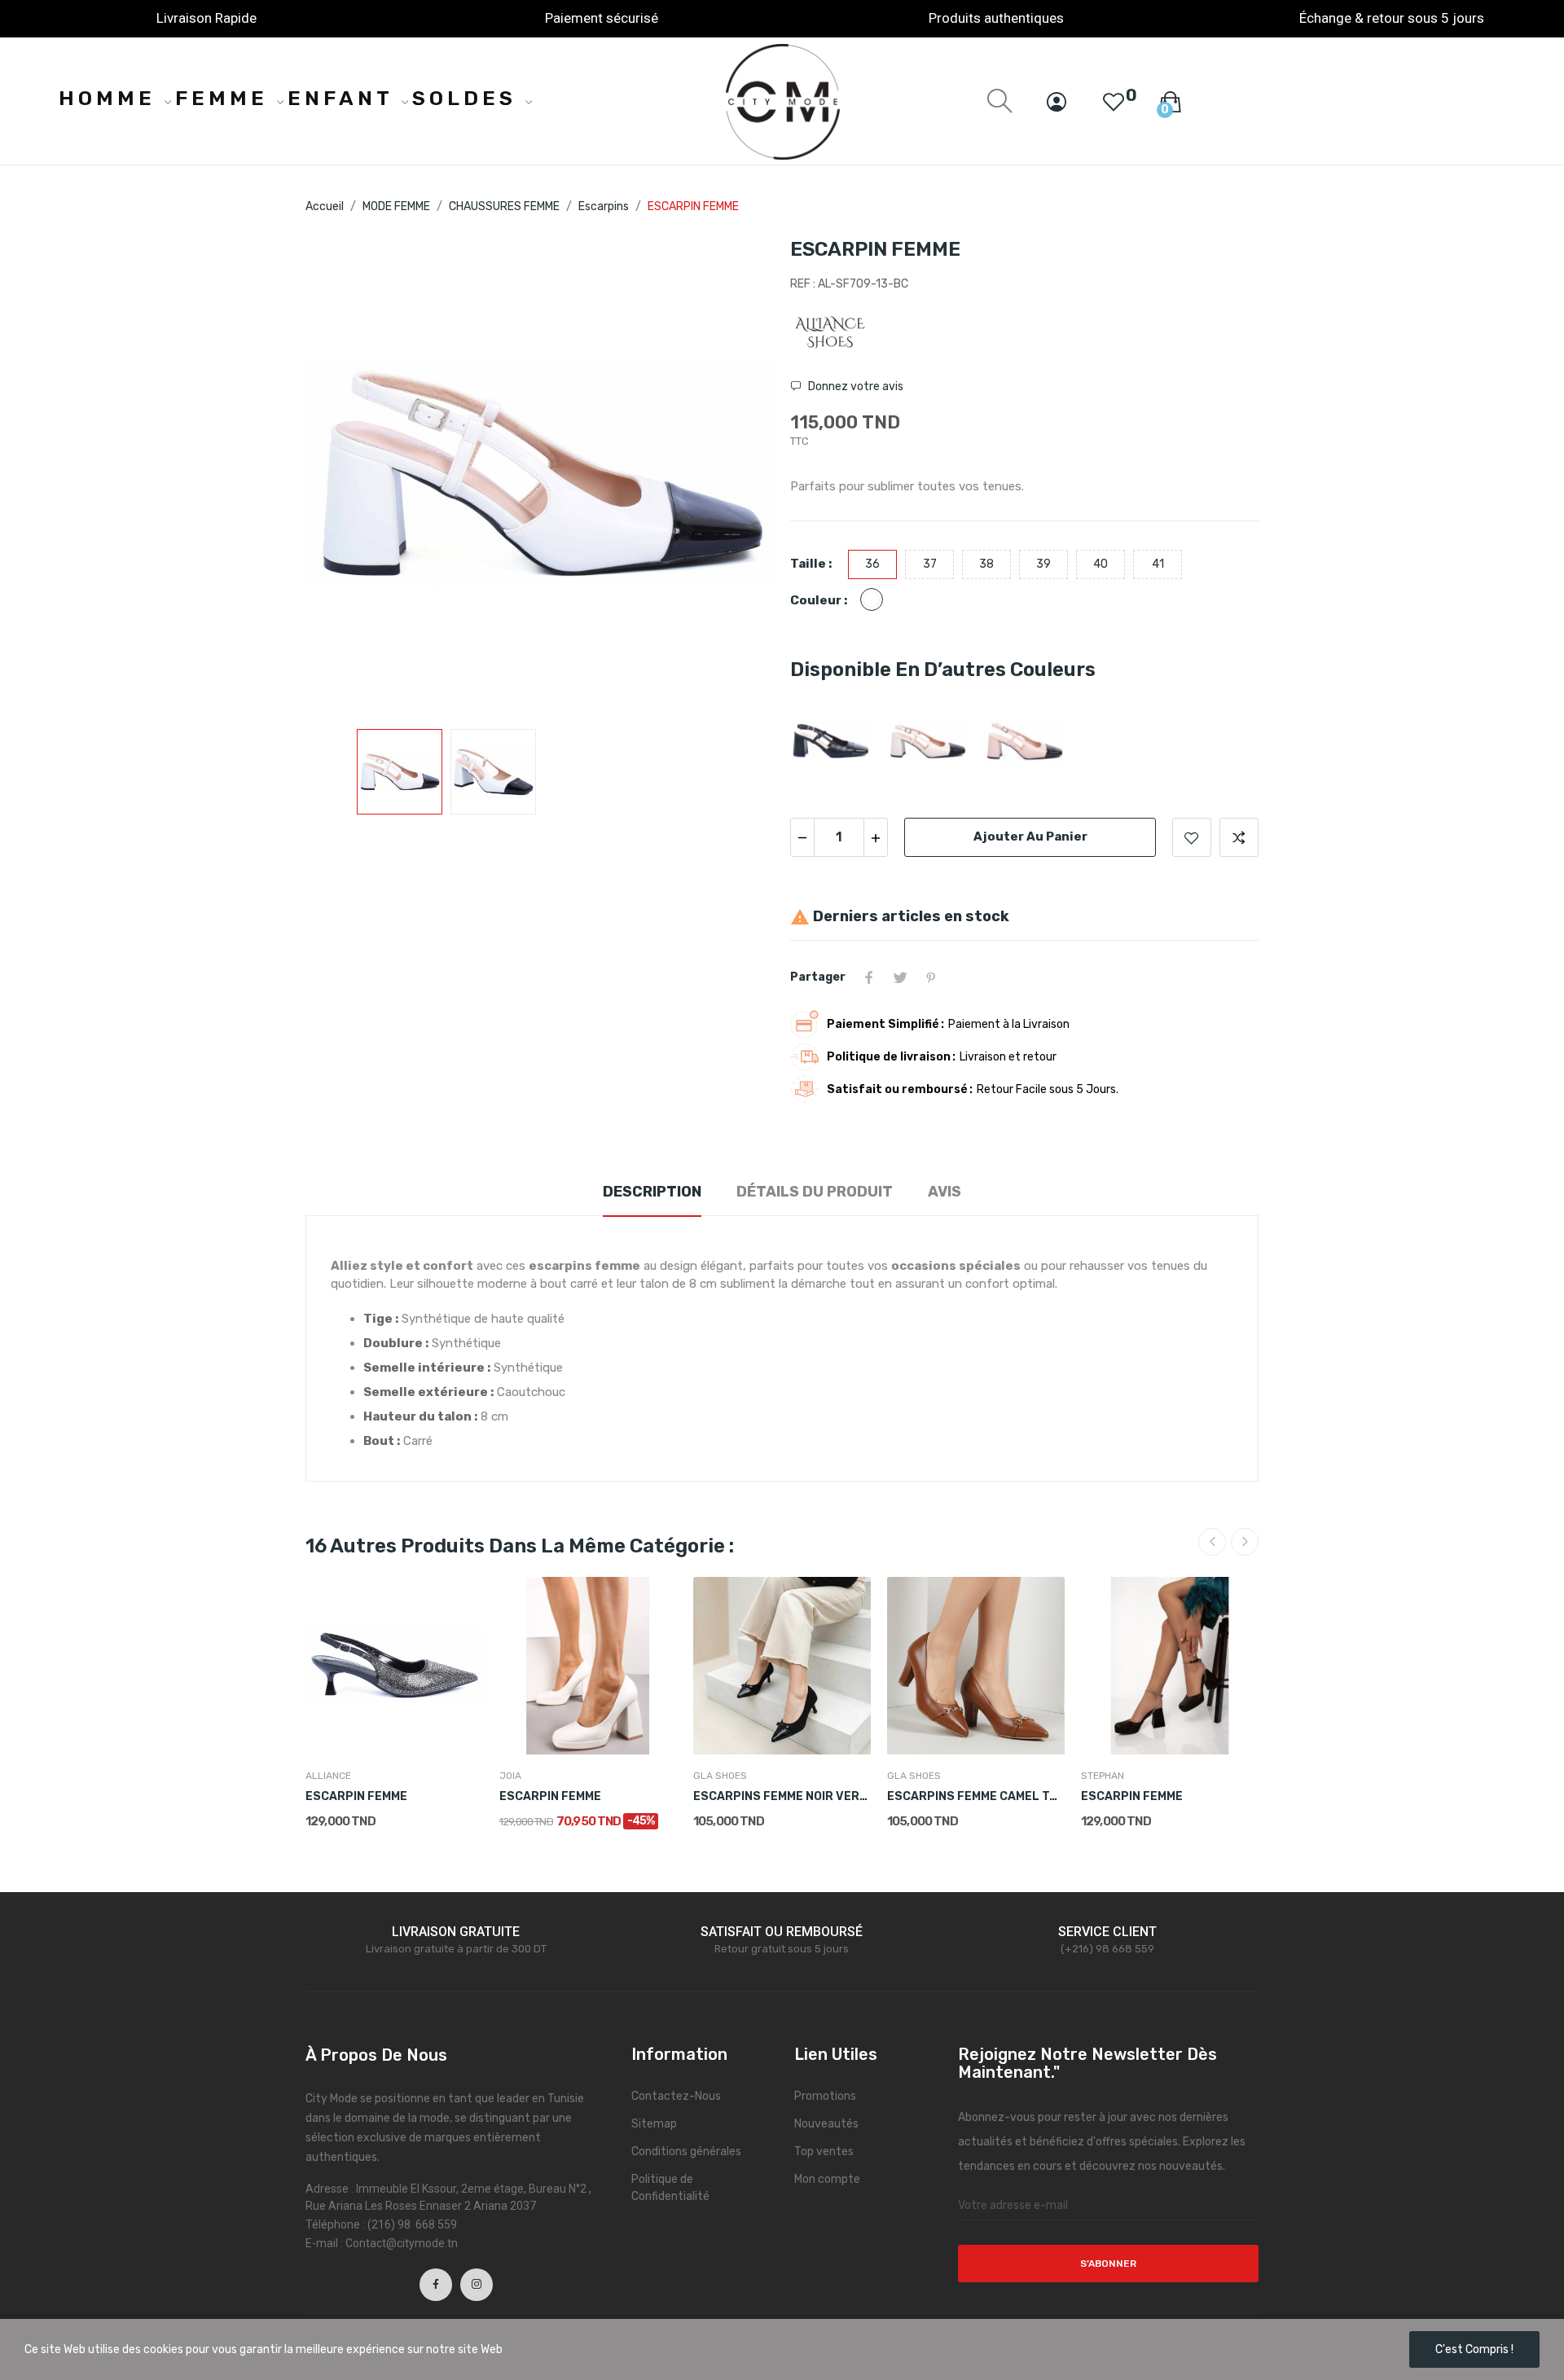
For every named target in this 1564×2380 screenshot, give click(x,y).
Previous (344, 476)
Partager (869, 977)
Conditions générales (686, 2152)
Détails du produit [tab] (815, 1192)
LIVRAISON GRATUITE (456, 1932)
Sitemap (654, 2124)
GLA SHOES (720, 1776)
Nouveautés (826, 2124)
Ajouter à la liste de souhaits (1192, 837)
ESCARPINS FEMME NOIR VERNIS (782, 1796)
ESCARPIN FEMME (356, 1796)
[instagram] (477, 2285)
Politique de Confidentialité (670, 2188)
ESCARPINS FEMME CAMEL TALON (976, 1796)
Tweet (900, 977)
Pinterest (931, 977)
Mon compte (827, 2179)
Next (736, 476)
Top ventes (824, 2152)
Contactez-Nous (676, 2096)
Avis (945, 1192)
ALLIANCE (328, 1776)
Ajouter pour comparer (1239, 837)
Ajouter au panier (1030, 837)
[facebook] (436, 2285)
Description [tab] (652, 1192)
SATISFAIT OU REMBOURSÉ (782, 1932)
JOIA (510, 1776)
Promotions (825, 2096)
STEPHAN (1103, 1776)
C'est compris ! (1474, 2349)
